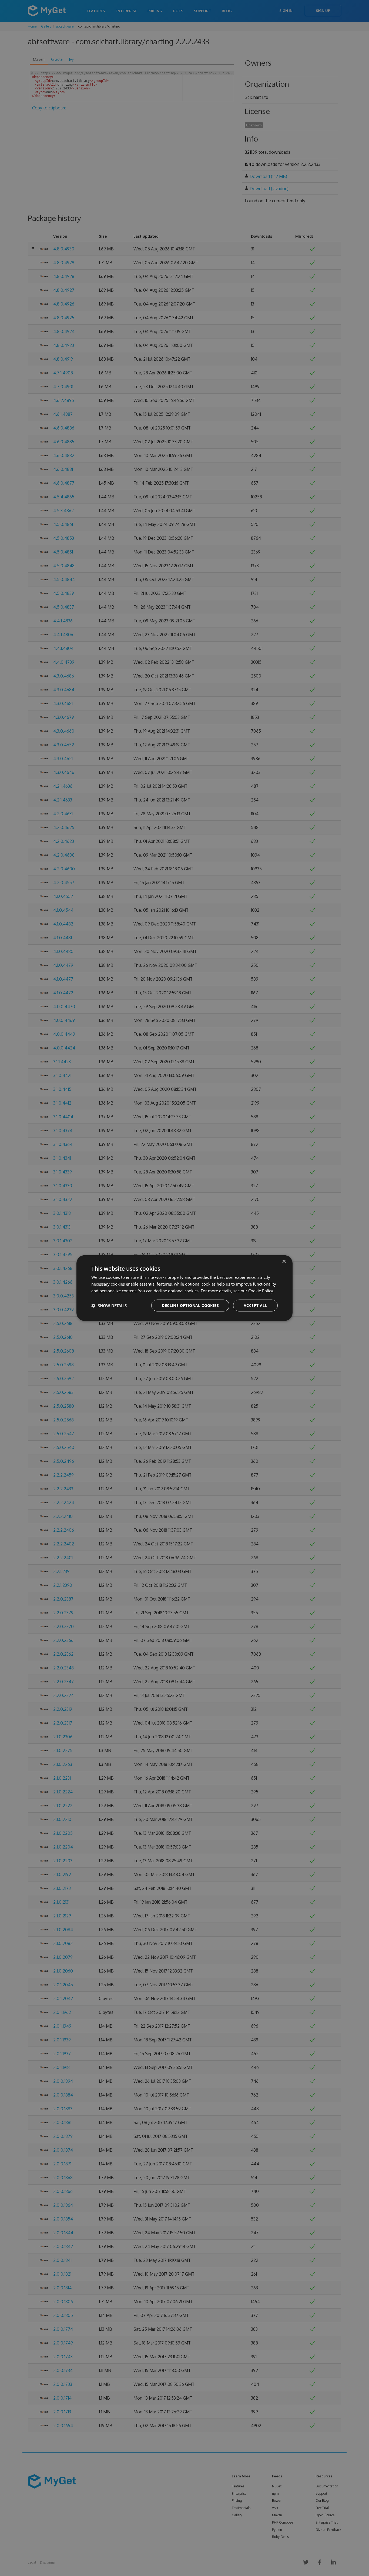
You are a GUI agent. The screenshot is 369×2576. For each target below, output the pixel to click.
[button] (109, 1305)
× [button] (284, 1262)
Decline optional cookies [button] (190, 1305)
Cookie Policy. (261, 1291)
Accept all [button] (255, 1305)
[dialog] (185, 1288)
